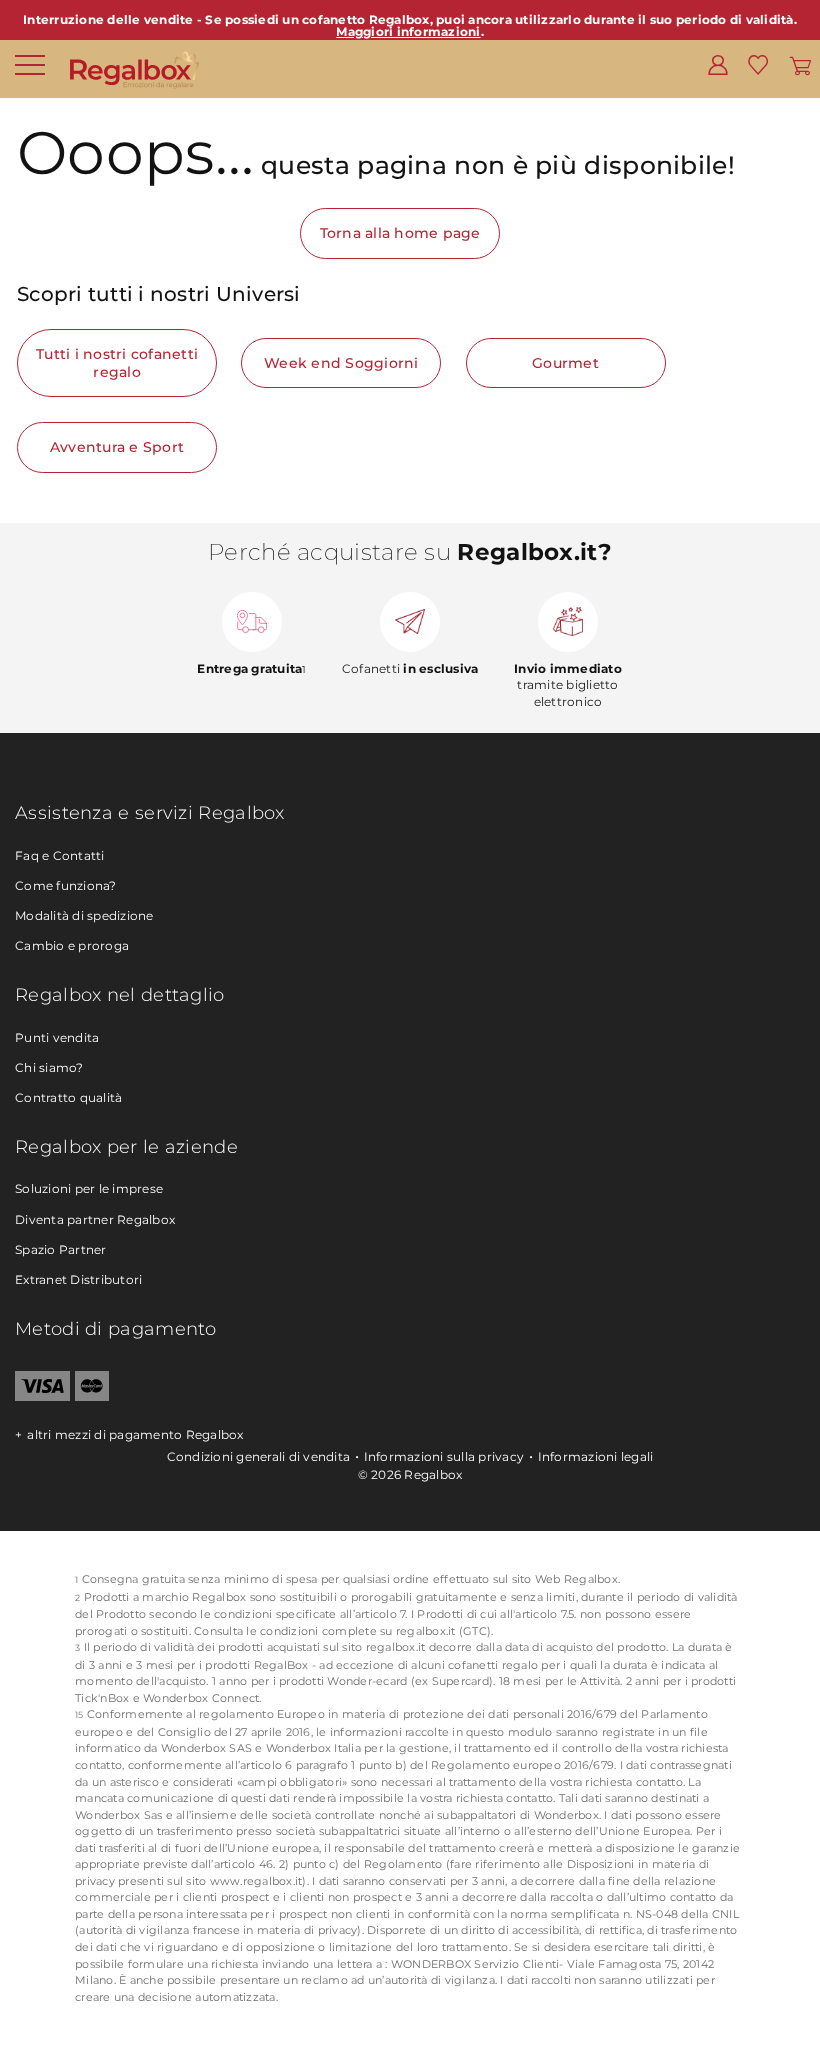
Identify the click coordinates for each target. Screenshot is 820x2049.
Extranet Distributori (78, 1279)
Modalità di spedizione (84, 915)
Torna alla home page (400, 233)
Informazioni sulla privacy (444, 1456)
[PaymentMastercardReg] (92, 1396)
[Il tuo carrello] (800, 64)
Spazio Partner (61, 1249)
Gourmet (565, 363)
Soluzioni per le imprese (89, 1188)
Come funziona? (66, 885)
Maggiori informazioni (408, 31)
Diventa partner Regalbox (95, 1219)
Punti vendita (57, 1037)
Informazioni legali (596, 1456)
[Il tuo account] (718, 64)
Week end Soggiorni (341, 363)
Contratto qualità (68, 1097)
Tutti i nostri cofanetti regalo (117, 363)
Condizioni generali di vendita (259, 1456)
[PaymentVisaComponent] (42, 1396)
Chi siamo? (49, 1067)
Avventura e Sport (117, 447)
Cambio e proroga (72, 945)
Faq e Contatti (60, 855)
